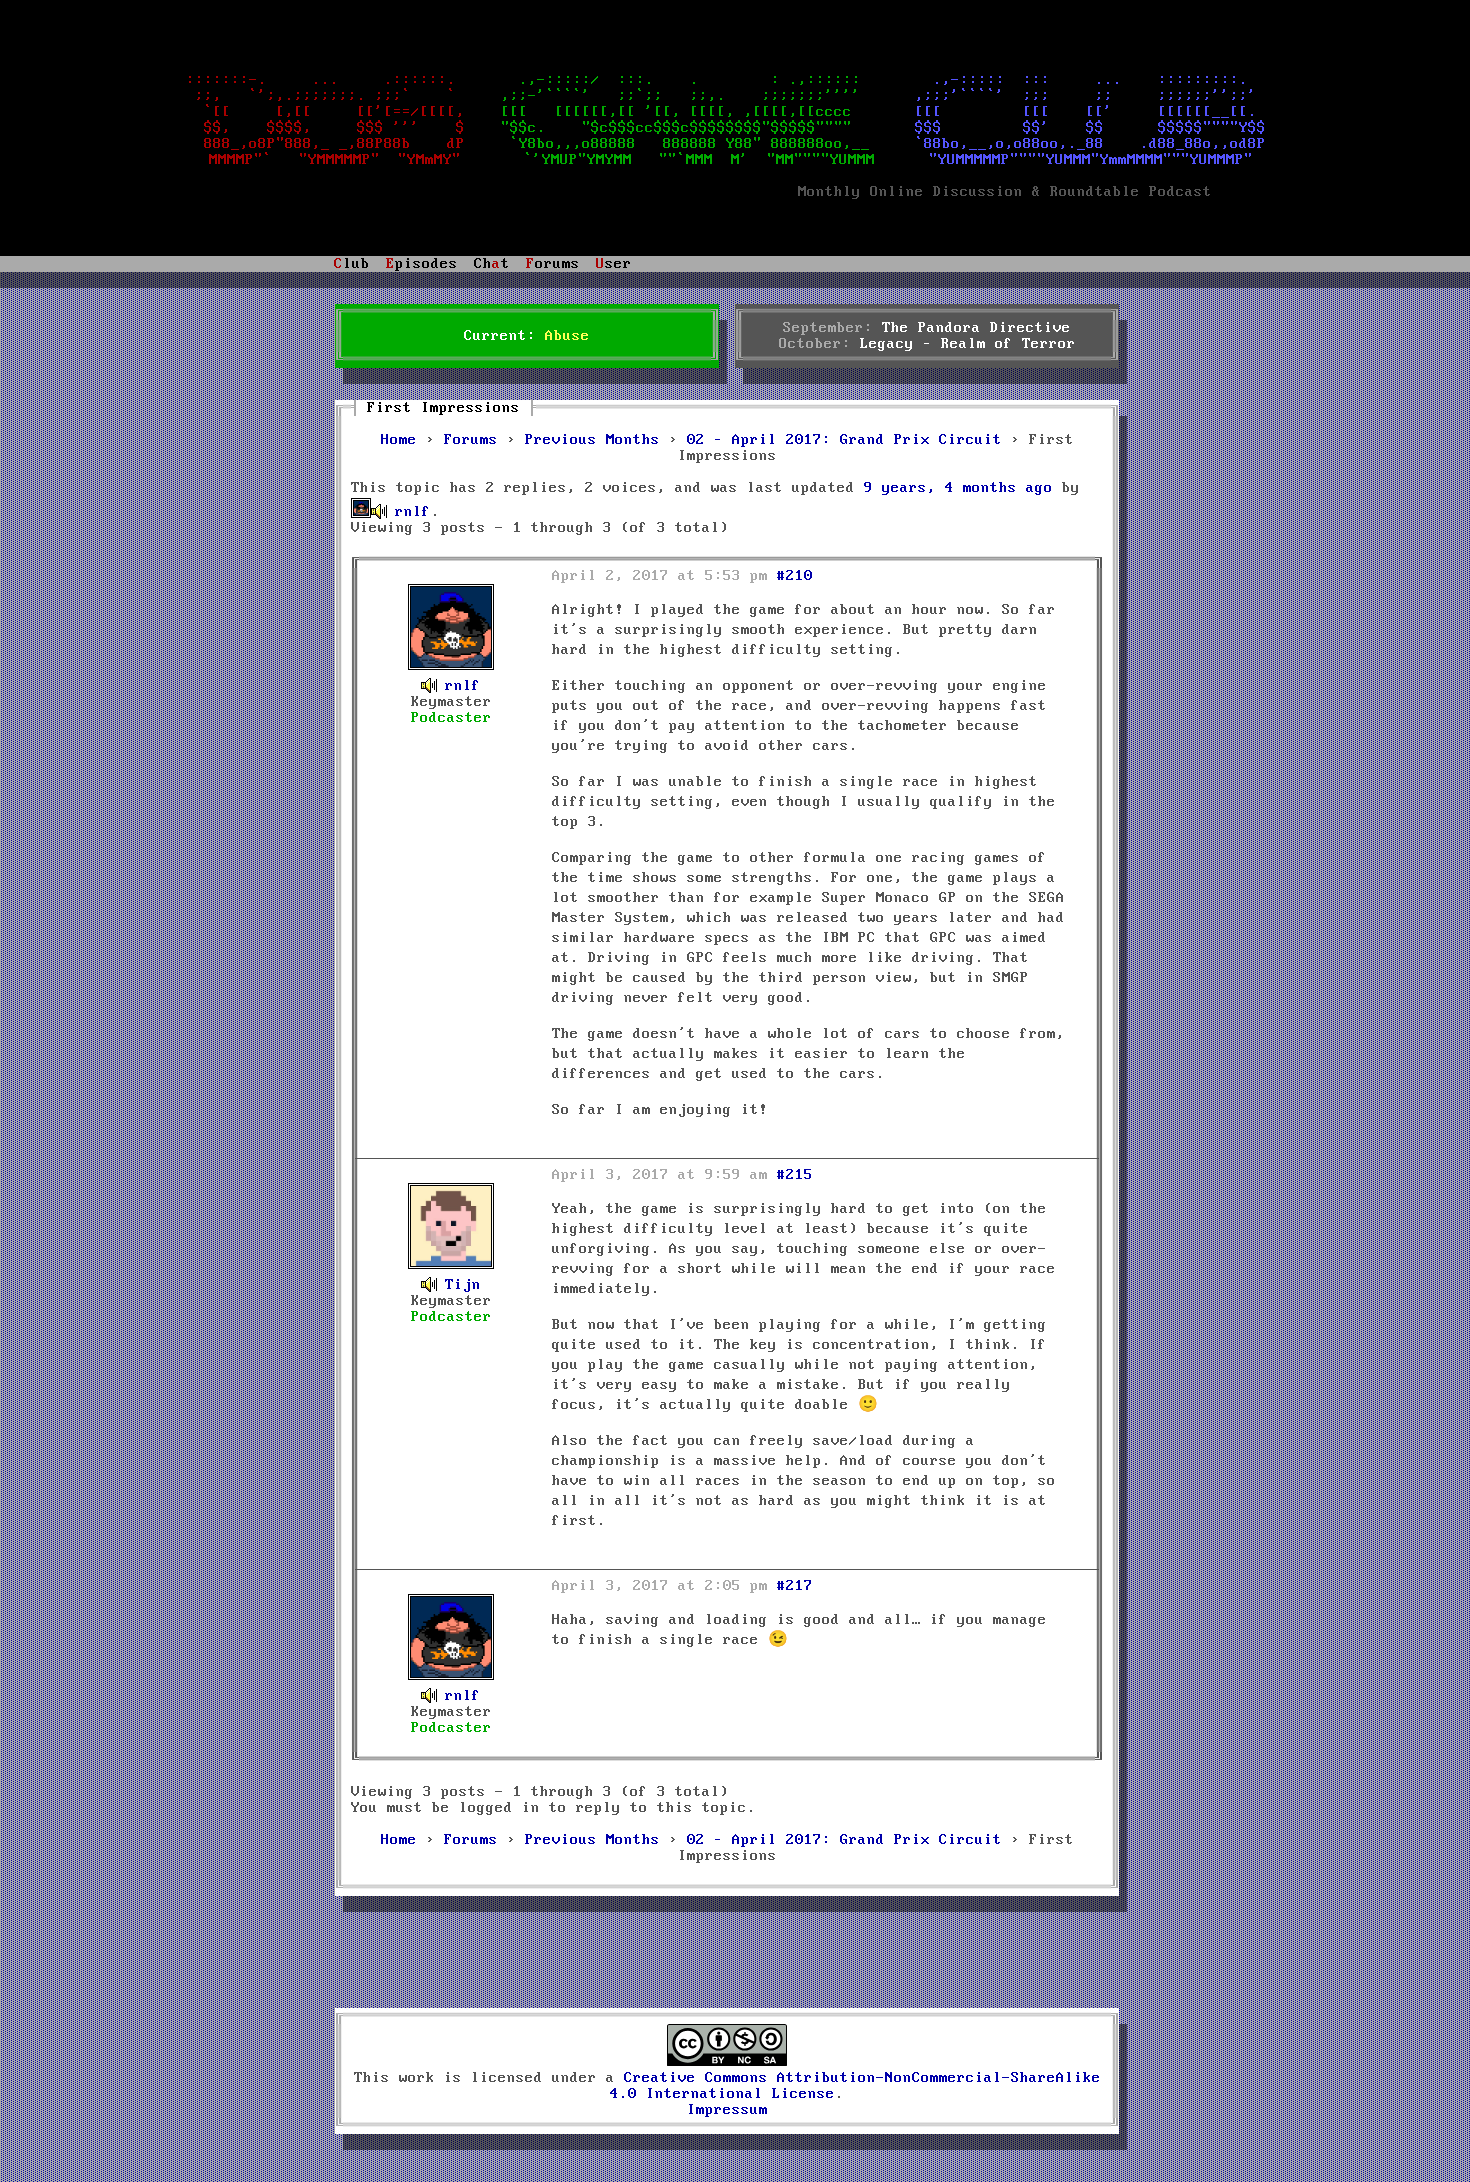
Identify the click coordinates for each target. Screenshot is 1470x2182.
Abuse (567, 336)
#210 (795, 576)
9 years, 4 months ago (958, 488)
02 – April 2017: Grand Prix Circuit (844, 440)
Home (399, 440)
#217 (795, 1586)
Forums (471, 440)
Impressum (727, 2110)
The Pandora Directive (976, 328)
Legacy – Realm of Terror (968, 344)
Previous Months (592, 440)
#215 (795, 1175)
